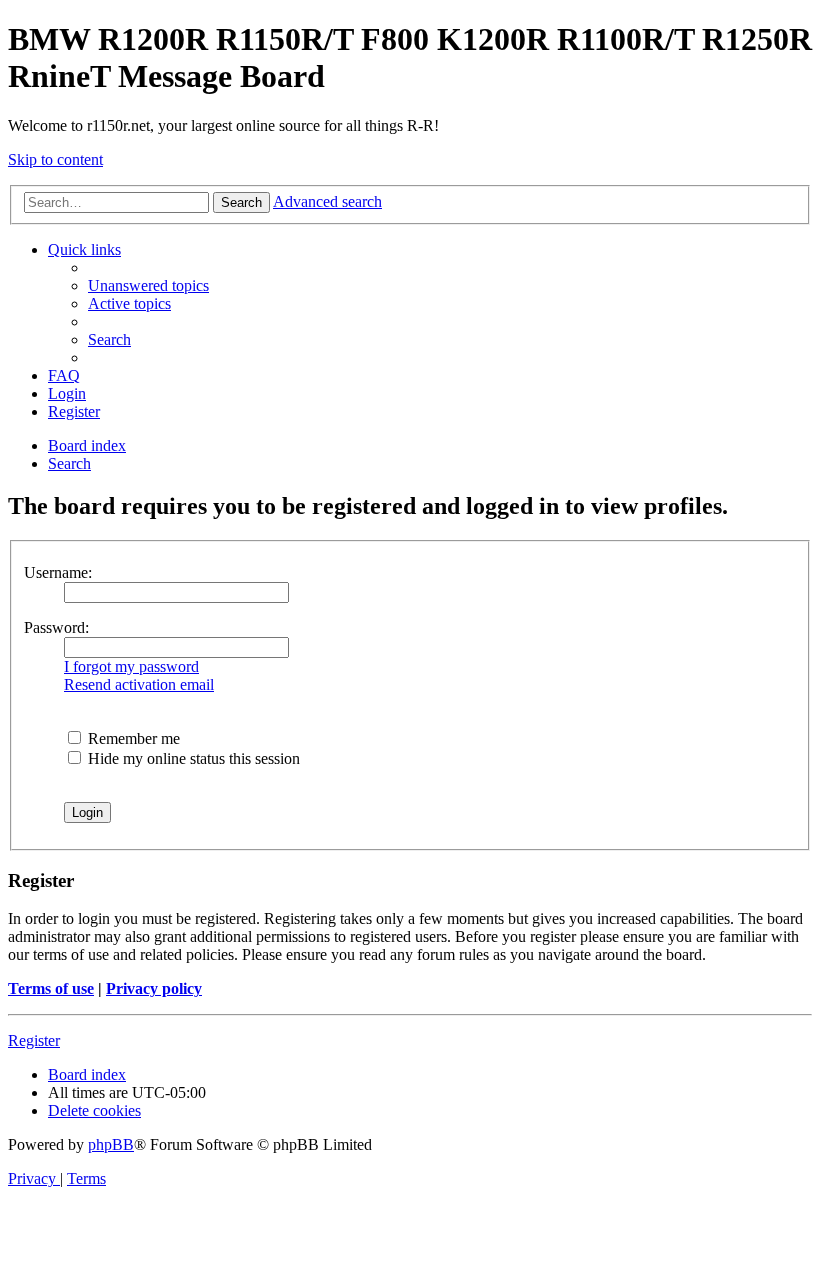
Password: (56, 627)
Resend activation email (139, 684)
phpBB (111, 1144)
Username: (58, 572)
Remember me (132, 738)
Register (34, 1040)
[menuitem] (148, 285)
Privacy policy (154, 988)
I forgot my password (131, 666)
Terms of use (51, 988)
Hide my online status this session (192, 758)
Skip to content (55, 159)
